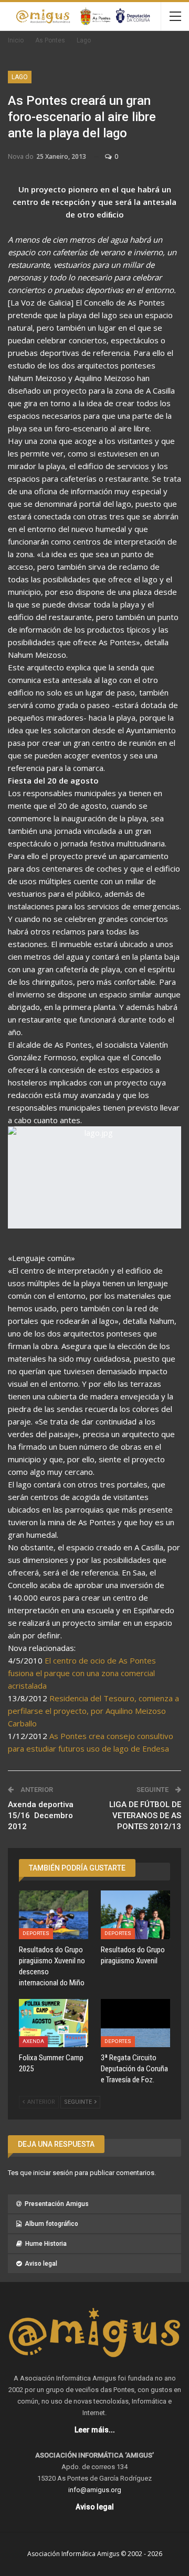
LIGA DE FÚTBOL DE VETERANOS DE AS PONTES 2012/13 (145, 1816)
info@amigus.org (95, 2490)
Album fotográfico (51, 2224)
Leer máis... (95, 2430)
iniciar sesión (53, 2173)
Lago (20, 77)
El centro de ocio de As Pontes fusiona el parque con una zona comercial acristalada (82, 1673)
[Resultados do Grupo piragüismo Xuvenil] (135, 1915)
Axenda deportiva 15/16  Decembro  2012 (41, 1816)
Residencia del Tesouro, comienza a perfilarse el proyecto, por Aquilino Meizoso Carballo (93, 1711)
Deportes (36, 1933)
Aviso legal (41, 2264)
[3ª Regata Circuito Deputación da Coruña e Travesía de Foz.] (135, 2023)
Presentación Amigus (57, 2204)
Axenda (33, 2041)
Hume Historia (46, 2244)
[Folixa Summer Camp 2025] (54, 2023)
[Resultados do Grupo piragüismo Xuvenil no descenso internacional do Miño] (54, 1915)
